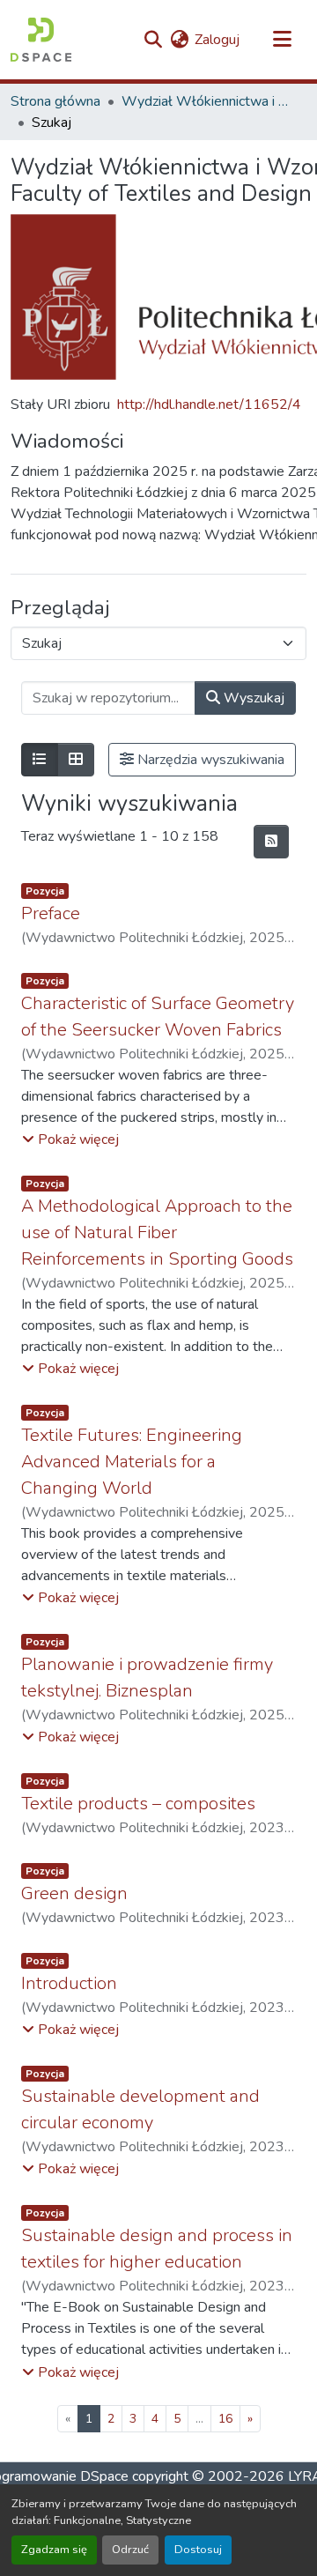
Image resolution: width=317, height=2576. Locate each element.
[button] (41, 40)
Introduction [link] (69, 1983)
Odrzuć (130, 2550)
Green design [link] (74, 1893)
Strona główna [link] (55, 101)
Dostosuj (198, 2550)
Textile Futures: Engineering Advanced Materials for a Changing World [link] (132, 1462)
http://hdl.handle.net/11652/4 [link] (209, 405)
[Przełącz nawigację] (282, 40)
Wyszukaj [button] (252, 698)
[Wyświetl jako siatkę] (76, 760)
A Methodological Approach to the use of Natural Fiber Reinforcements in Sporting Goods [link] (157, 1232)
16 (225, 2419)
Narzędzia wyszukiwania (209, 760)
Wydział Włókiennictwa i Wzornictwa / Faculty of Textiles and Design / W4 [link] (210, 101)
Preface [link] (51, 913)
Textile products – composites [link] (138, 1804)
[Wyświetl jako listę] (40, 760)
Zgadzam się (54, 2550)
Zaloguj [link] (217, 40)
